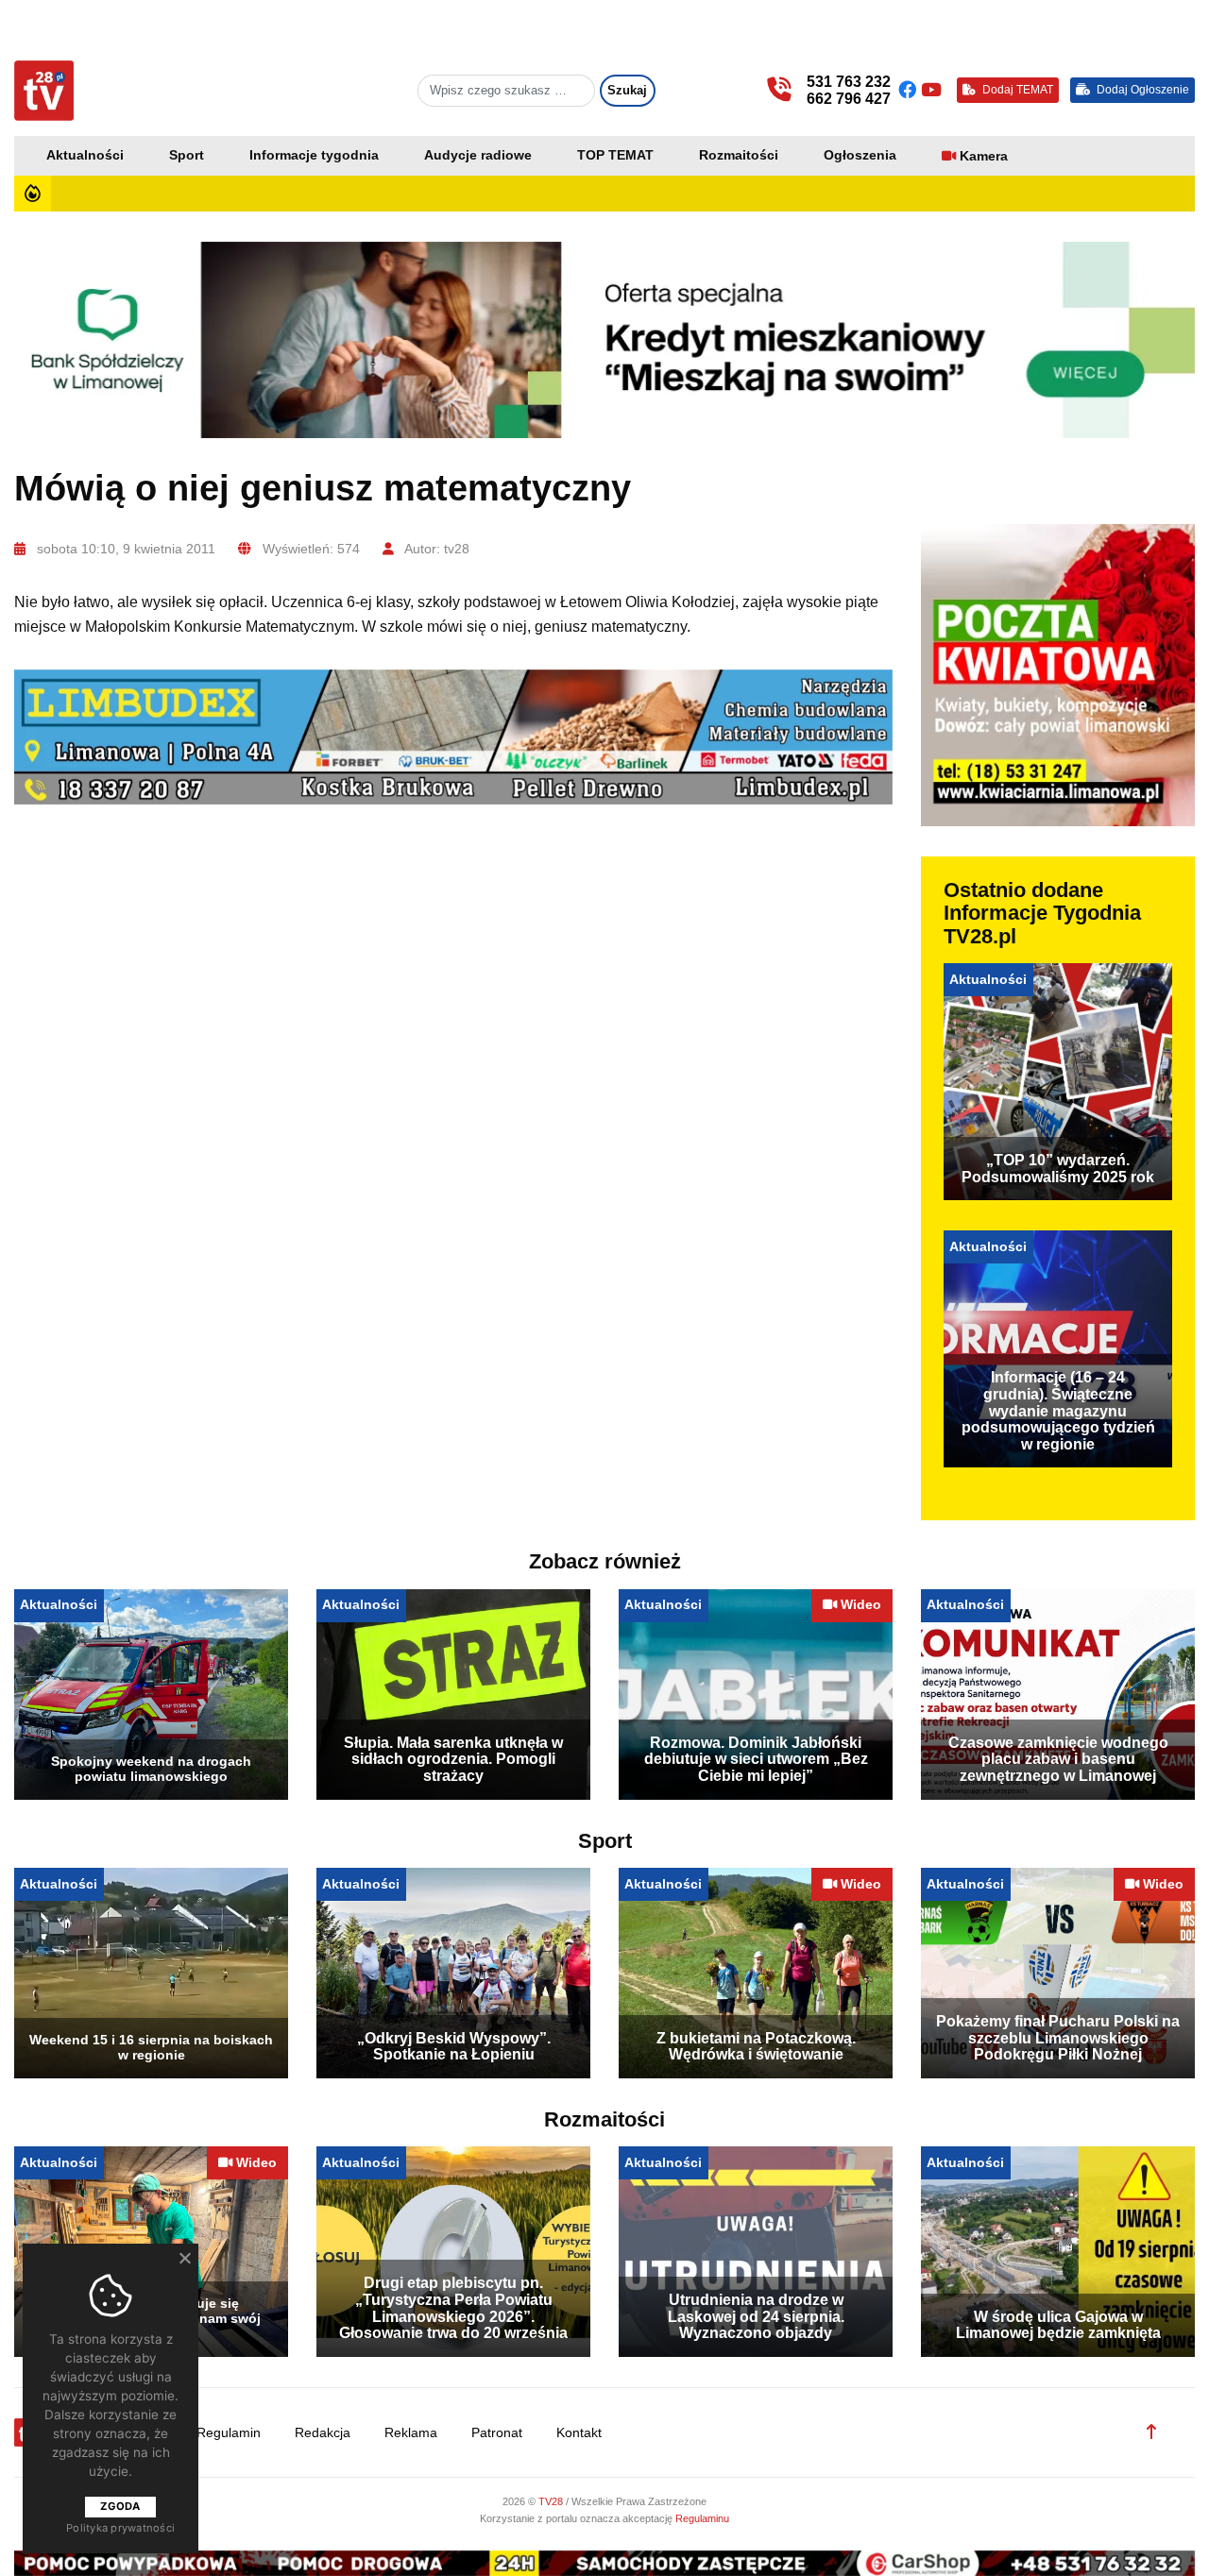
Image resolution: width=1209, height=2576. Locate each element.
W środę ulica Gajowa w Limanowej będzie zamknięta (1058, 2325)
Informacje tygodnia (314, 155)
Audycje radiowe (478, 155)
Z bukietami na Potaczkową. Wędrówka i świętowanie (756, 2047)
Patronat (497, 2433)
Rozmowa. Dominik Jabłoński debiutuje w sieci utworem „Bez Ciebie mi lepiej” (756, 1759)
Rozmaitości (739, 155)
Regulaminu (702, 2518)
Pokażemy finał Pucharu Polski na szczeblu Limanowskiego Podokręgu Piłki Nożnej (1058, 2038)
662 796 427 (849, 99)
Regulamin (229, 2433)
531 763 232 (849, 82)
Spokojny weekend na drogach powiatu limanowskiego (151, 1769)
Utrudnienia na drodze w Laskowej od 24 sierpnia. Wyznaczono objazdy (756, 2316)
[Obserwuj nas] (910, 90)
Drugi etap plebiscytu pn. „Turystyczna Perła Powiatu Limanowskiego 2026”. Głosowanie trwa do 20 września (453, 2308)
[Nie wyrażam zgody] (184, 2258)
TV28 (552, 2501)
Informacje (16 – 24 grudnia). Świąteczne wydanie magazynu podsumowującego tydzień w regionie (1058, 1410)
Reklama (411, 2433)
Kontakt (579, 2433)
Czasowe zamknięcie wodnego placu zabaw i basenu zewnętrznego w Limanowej (1058, 1759)
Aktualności (85, 155)
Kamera (984, 156)
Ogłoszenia (860, 155)
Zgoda (120, 2506)
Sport (187, 155)
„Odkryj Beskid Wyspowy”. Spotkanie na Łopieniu (454, 2047)
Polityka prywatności (120, 2528)
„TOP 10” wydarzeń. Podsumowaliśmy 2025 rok (1058, 1169)
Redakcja (323, 2433)
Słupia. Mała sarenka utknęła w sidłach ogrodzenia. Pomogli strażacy (453, 1759)
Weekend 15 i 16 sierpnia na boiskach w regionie (151, 2047)
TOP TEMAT (615, 155)
